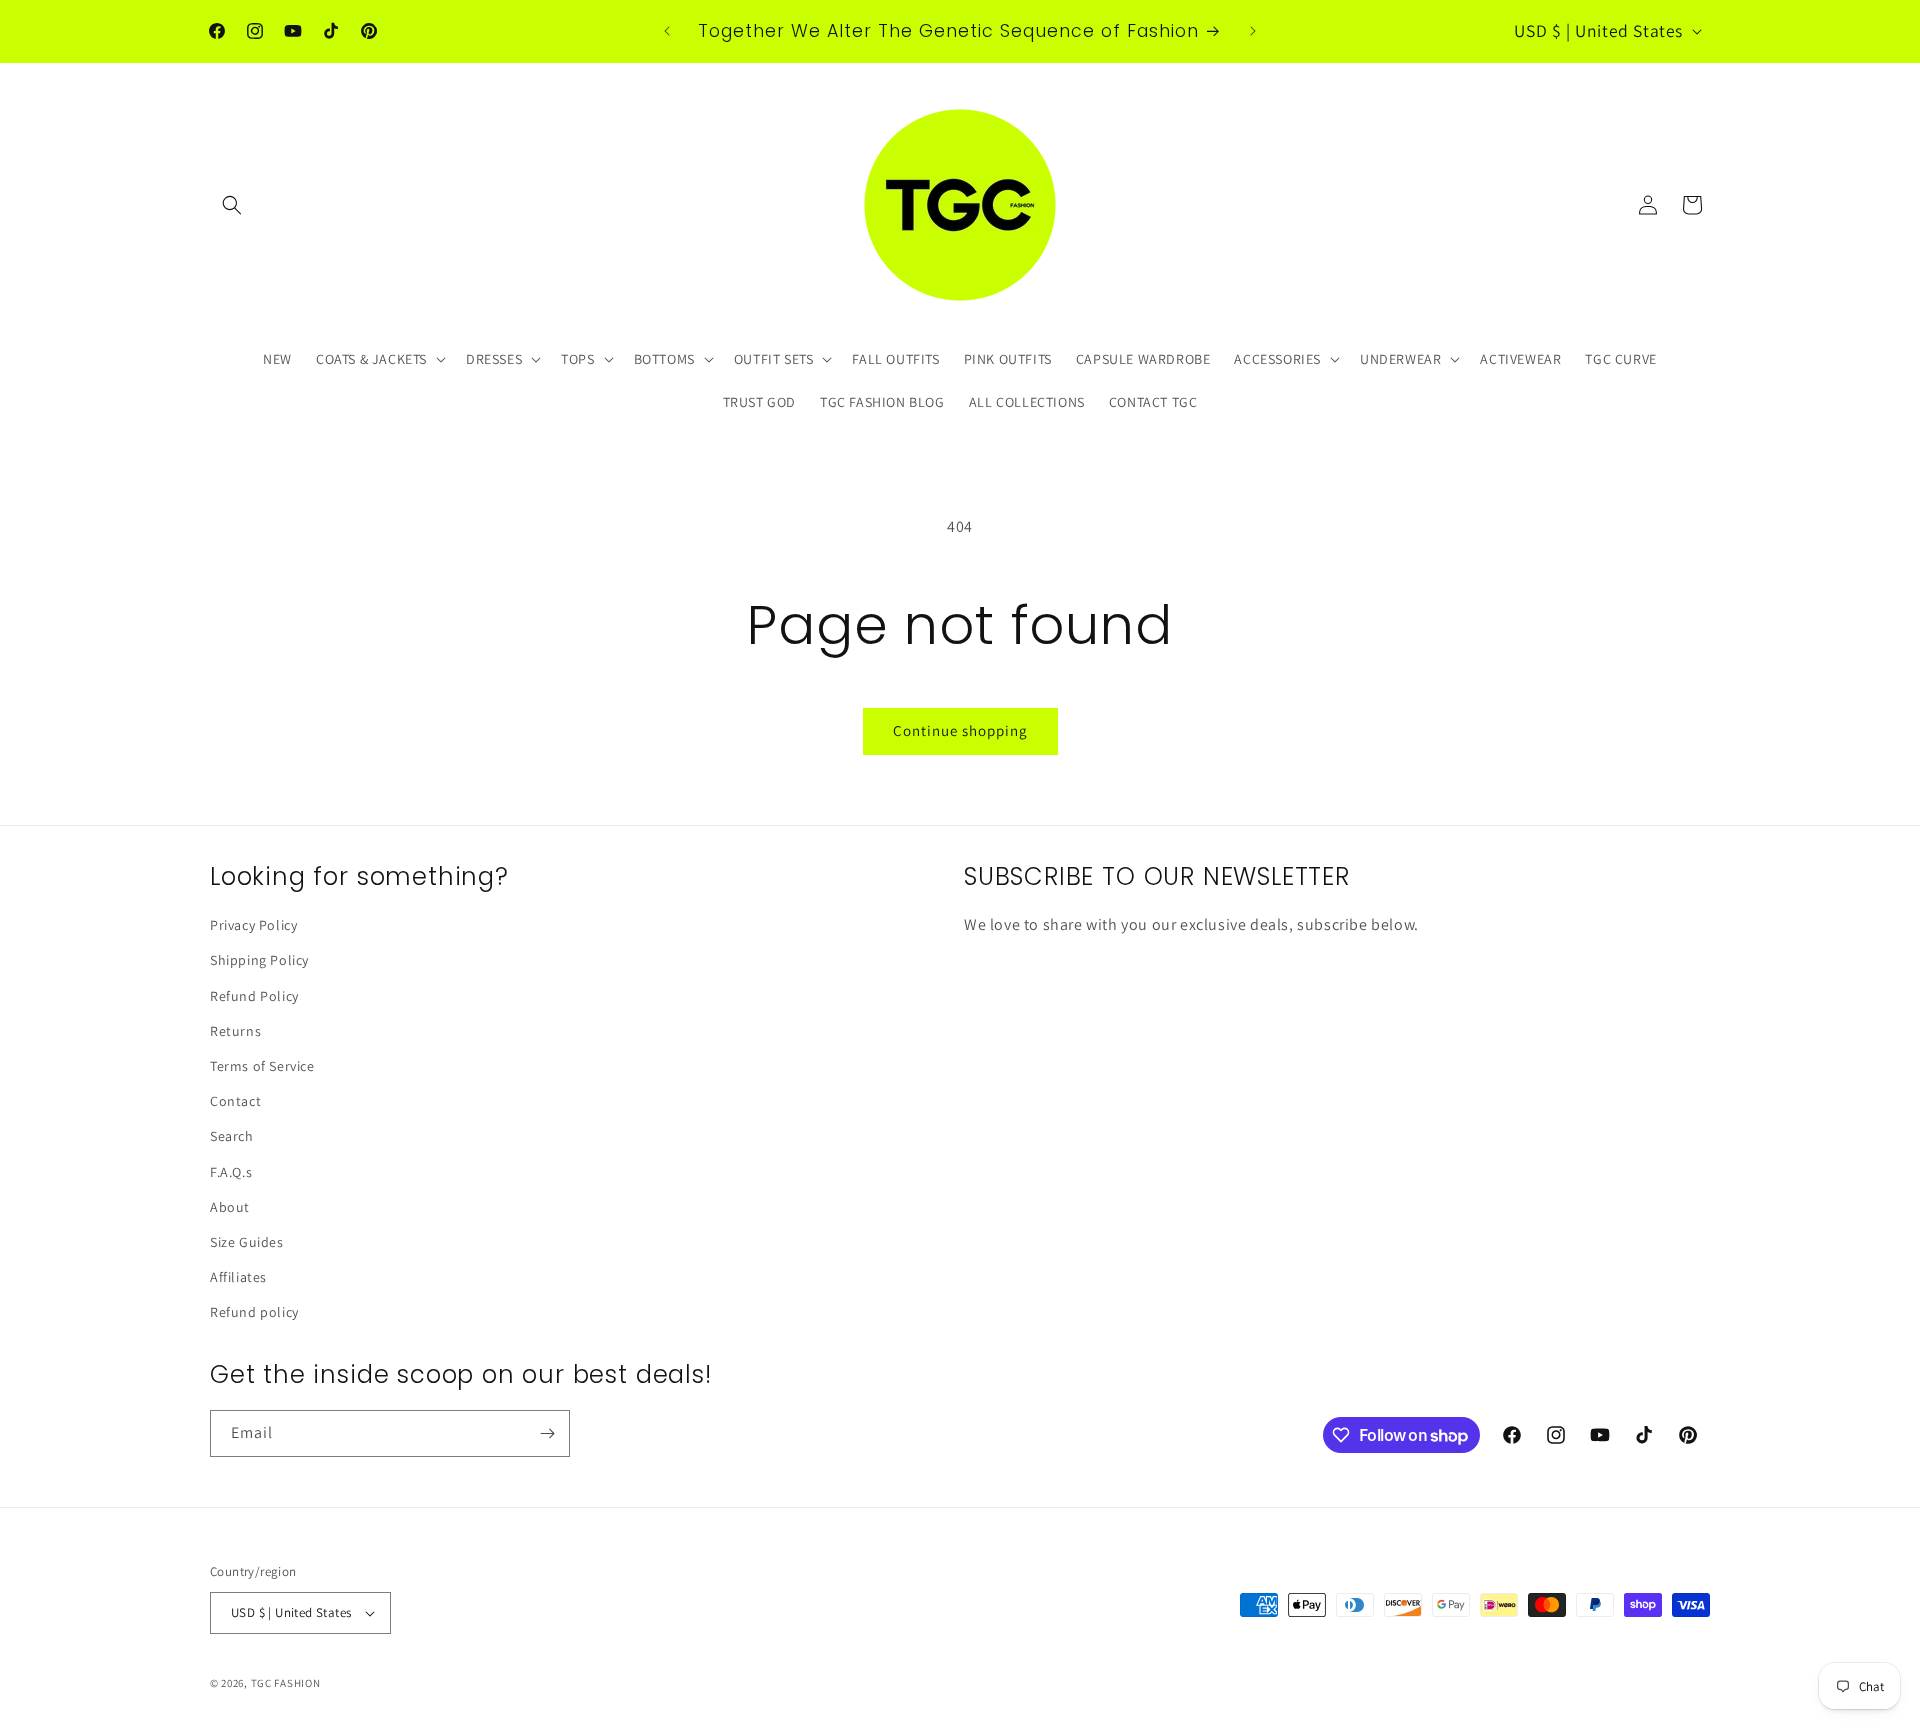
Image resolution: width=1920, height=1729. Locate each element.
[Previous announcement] (667, 31)
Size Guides (247, 1242)
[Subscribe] (547, 1433)
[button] (232, 205)
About (230, 1207)
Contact (235, 1101)
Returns (235, 1031)
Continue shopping (960, 730)
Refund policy (254, 1312)
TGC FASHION (286, 1683)
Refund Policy (254, 996)
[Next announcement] (1253, 31)
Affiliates (238, 1277)
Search (232, 1136)
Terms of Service (262, 1066)
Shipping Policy (259, 960)
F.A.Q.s (231, 1172)
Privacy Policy (253, 925)
